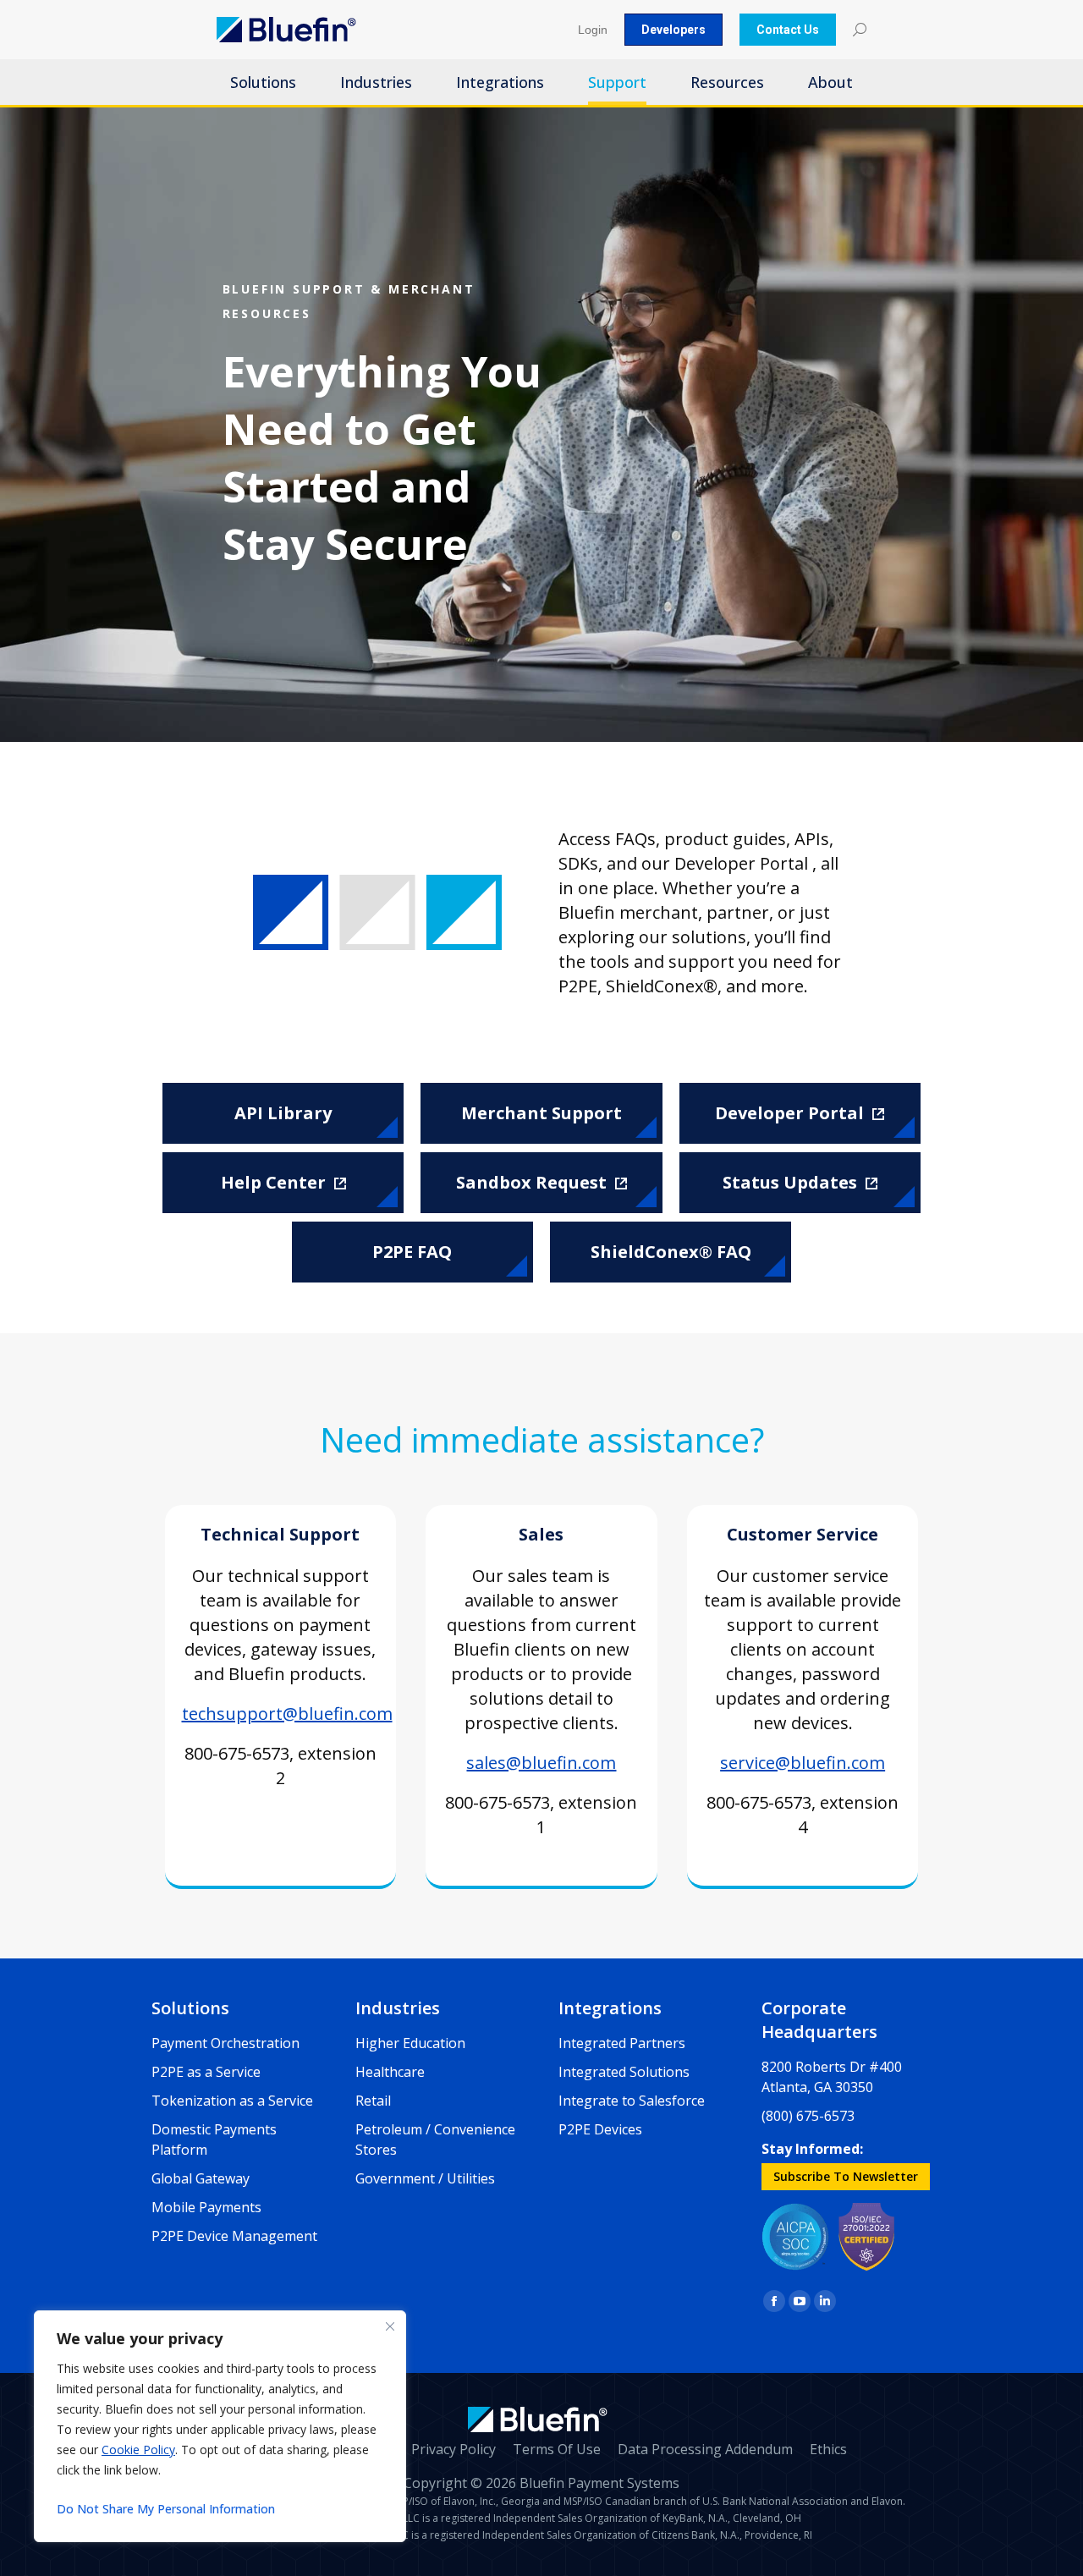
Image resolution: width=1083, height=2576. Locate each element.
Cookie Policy (138, 2450)
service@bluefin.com (803, 1763)
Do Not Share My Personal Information (166, 2509)
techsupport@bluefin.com (287, 1714)
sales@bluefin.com (541, 1763)
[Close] (390, 2326)
